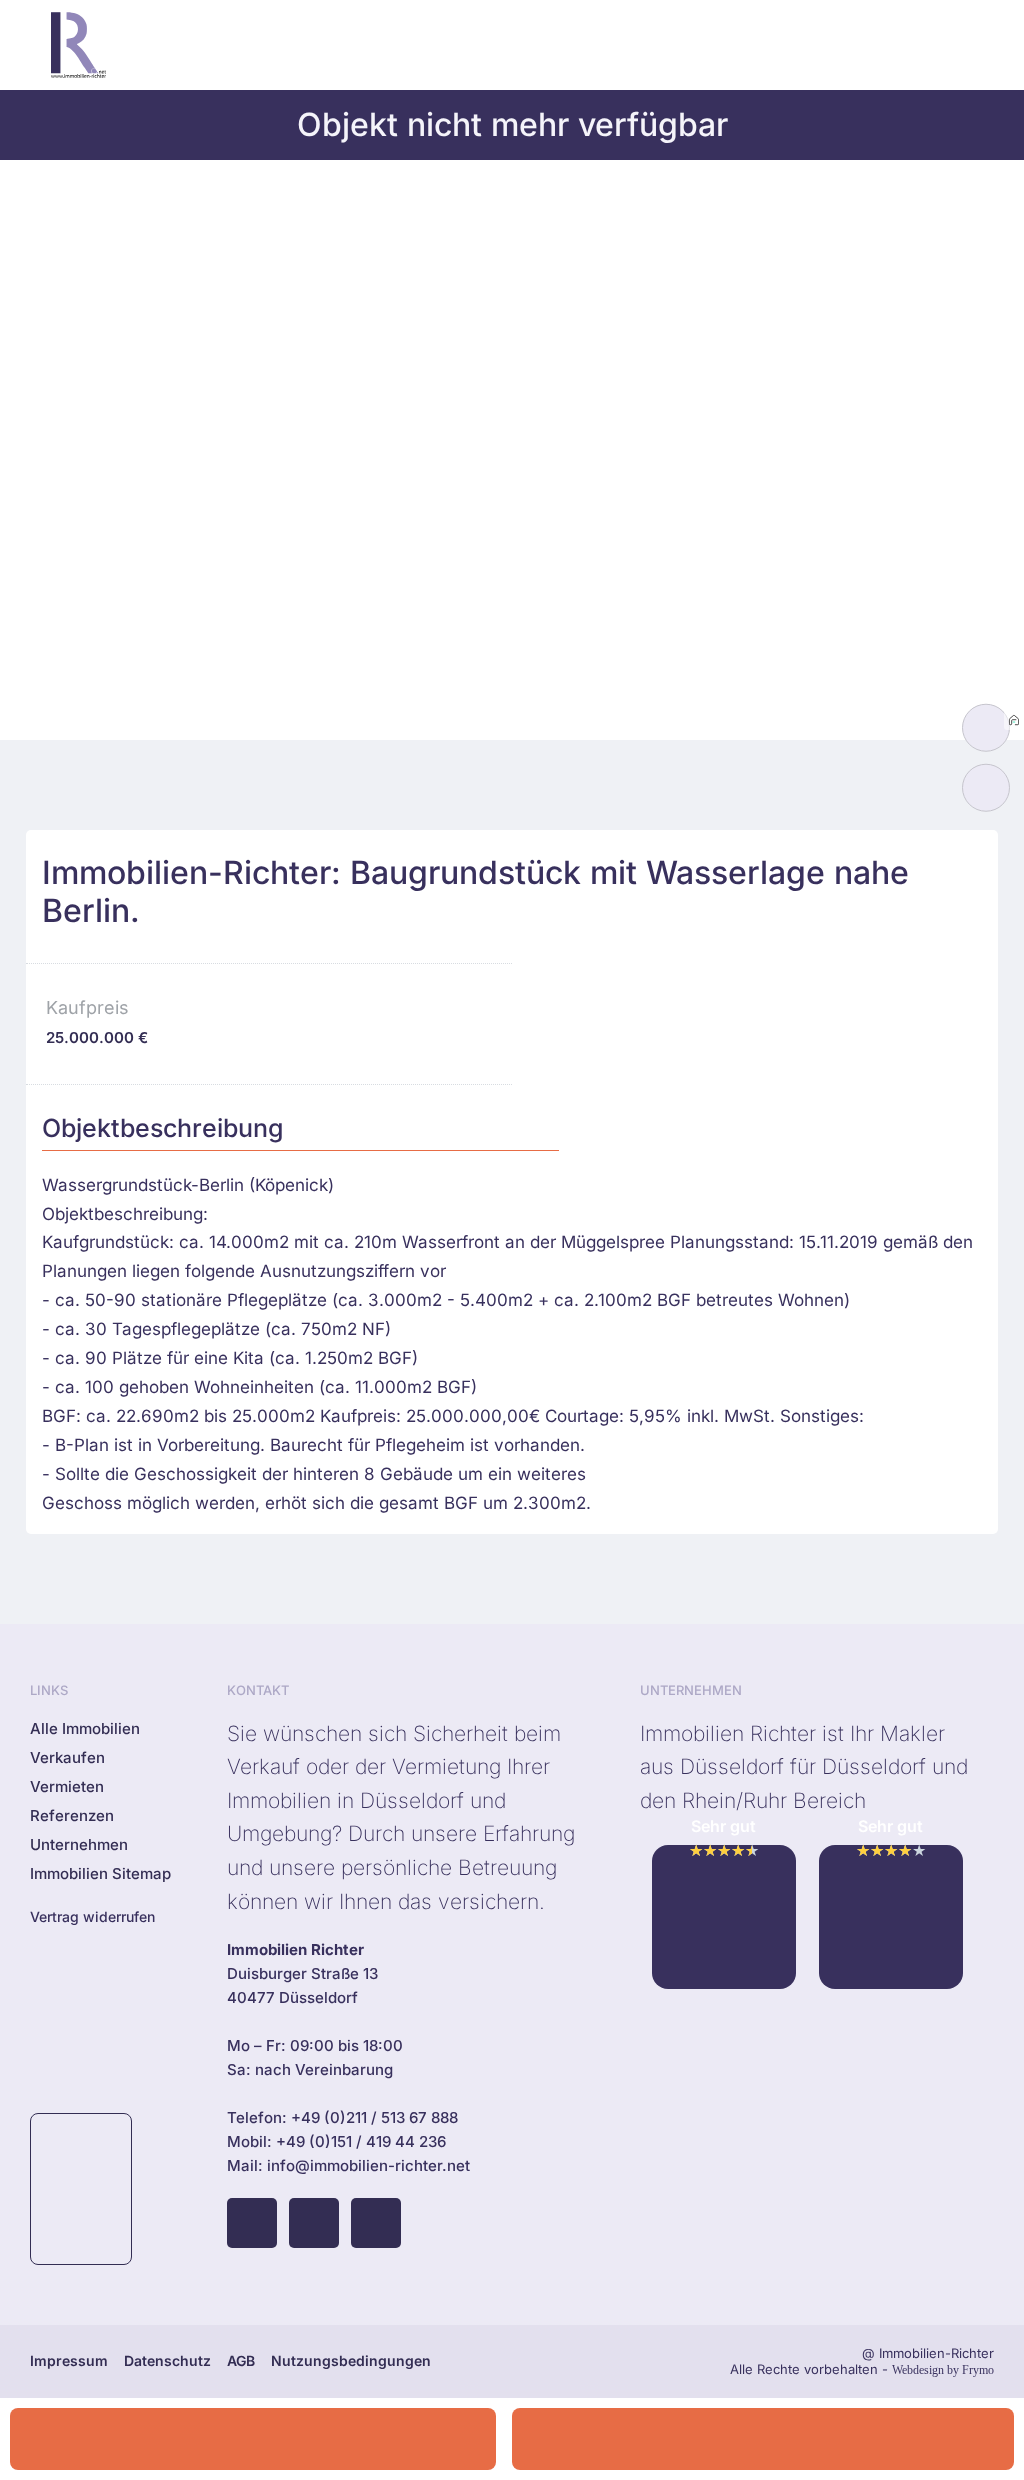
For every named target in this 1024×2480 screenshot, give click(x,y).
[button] (863, 45)
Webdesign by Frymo (943, 2370)
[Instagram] (314, 2223)
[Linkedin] (376, 2223)
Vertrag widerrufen (92, 1916)
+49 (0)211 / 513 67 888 (374, 2117)
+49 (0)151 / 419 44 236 (361, 2141)
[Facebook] (252, 2223)
